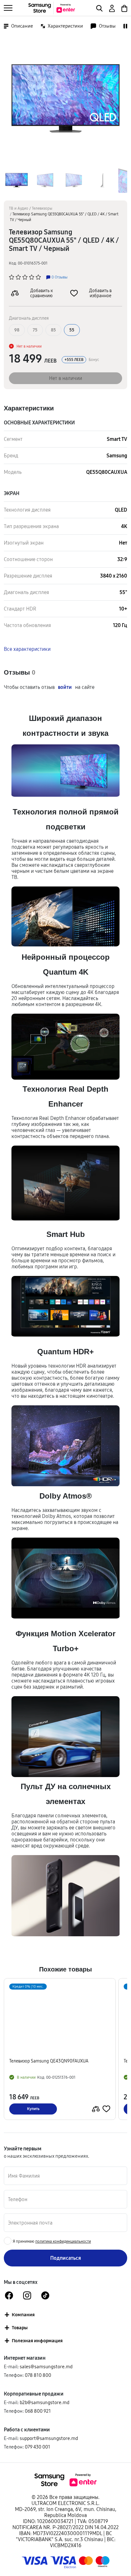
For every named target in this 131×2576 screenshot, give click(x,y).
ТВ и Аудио (19, 208)
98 (17, 330)
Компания (23, 2314)
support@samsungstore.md (49, 2438)
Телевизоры (42, 208)
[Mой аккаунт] (111, 8)
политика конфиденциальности (63, 2241)
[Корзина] (124, 8)
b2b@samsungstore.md (45, 2402)
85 (53, 330)
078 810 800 (38, 2375)
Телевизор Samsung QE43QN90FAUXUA (49, 2061)
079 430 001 (38, 2447)
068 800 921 (38, 2411)
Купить (33, 2109)
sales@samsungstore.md (46, 2367)
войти (65, 687)
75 (35, 330)
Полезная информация (37, 2341)
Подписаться (66, 2258)
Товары (20, 2328)
